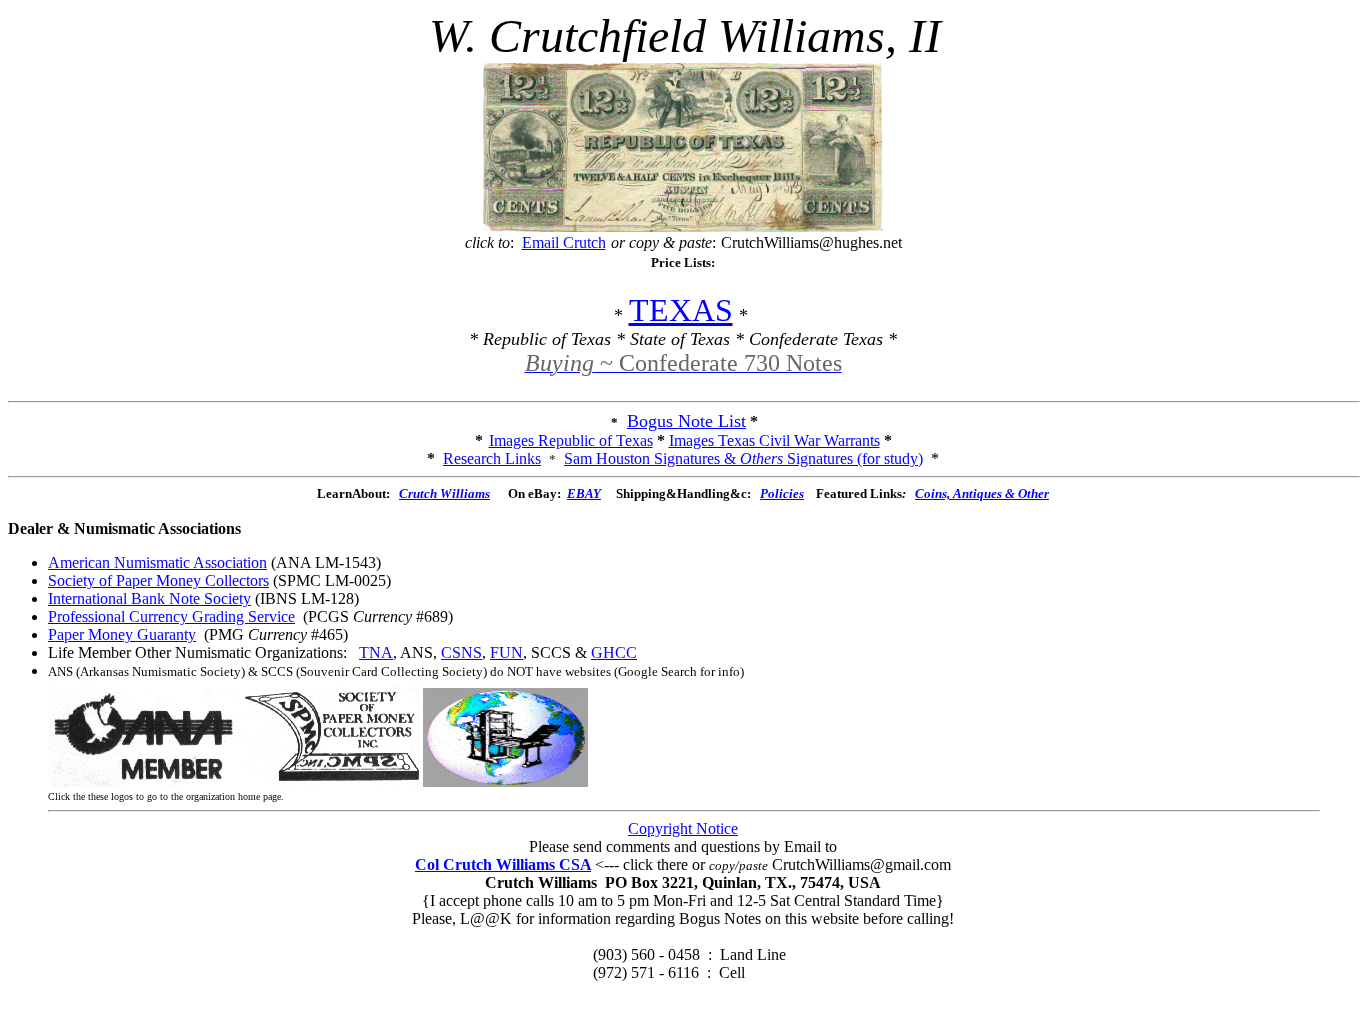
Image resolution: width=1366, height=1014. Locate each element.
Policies (782, 493)
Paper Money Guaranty (122, 634)
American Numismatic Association (157, 562)
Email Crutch (564, 242)
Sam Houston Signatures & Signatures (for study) (743, 458)
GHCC (614, 652)
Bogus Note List (686, 421)
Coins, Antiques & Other (982, 493)
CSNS (461, 652)
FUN (506, 652)
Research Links (492, 458)
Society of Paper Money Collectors (158, 580)
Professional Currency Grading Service (171, 616)
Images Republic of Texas (571, 440)
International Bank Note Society (149, 598)
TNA (376, 652)
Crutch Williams (444, 493)
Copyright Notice (683, 828)
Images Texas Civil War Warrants (774, 440)
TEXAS (681, 310)
